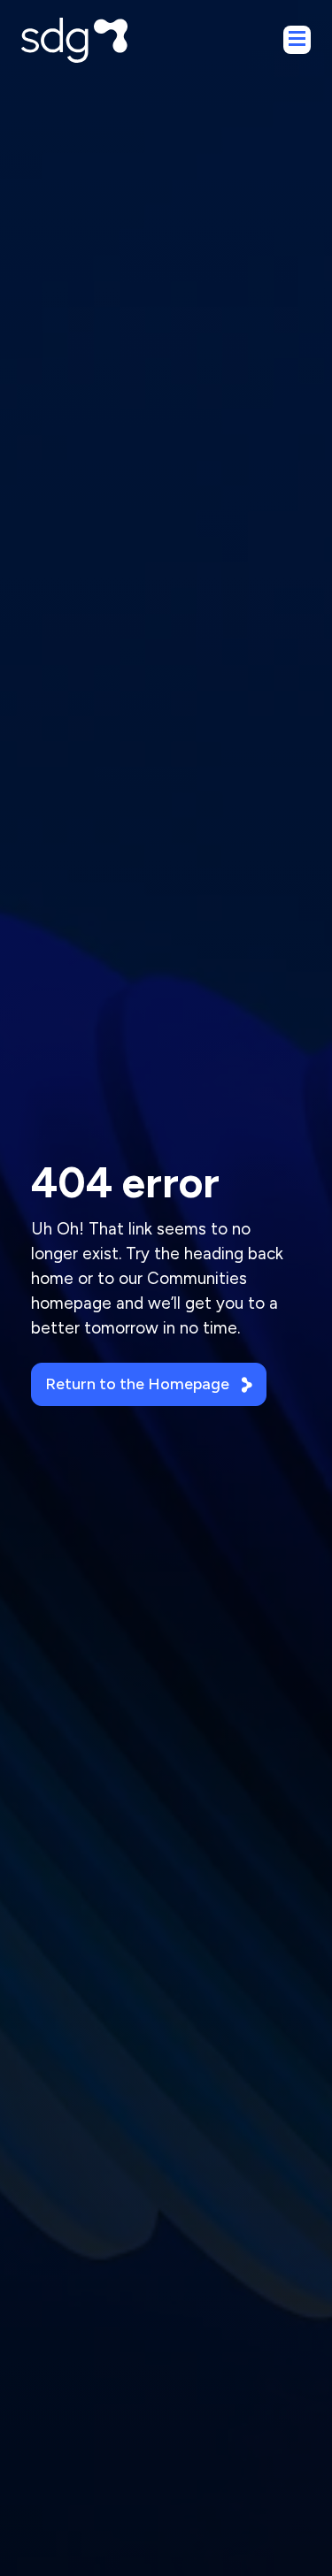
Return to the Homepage (137, 1384)
